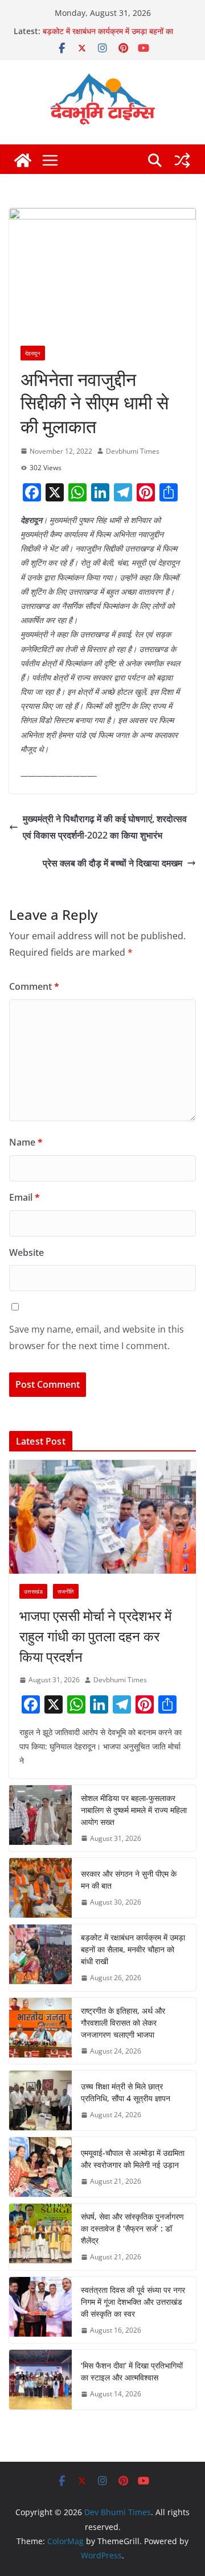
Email (24, 1197)
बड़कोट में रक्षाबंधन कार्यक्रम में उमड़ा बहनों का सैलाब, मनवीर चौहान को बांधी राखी (108, 37)
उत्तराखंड (33, 1591)
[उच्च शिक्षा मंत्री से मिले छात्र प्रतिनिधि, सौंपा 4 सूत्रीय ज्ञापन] (40, 2100)
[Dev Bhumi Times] (23, 160)
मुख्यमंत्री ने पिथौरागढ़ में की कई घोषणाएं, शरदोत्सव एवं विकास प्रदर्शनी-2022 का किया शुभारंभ (105, 827)
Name (26, 1142)
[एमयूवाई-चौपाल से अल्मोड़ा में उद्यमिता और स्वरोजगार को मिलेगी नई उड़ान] (40, 2167)
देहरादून (33, 353)
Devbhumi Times (133, 451)
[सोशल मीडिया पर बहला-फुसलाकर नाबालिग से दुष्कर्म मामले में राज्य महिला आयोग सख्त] (40, 1818)
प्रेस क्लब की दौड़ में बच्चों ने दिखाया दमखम (112, 863)
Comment (34, 986)
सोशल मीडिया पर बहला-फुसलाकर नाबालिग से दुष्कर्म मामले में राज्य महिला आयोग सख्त (134, 1810)
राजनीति (66, 1591)
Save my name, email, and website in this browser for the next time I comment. (97, 1337)
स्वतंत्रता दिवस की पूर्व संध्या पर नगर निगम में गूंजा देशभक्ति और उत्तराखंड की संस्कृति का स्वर (133, 2302)
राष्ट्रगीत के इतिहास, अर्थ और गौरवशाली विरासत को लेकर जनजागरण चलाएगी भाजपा (123, 2023)
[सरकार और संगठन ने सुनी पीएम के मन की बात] (40, 1888)
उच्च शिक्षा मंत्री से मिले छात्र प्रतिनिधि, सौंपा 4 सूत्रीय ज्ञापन (126, 2092)
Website (26, 1252)
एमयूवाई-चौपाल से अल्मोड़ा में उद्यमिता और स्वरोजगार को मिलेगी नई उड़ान (133, 2159)
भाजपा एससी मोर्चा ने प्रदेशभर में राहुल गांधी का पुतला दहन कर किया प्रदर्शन (95, 1636)
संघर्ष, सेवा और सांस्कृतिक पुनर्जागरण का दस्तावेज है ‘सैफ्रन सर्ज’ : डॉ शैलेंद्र (132, 2228)
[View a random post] (182, 160)
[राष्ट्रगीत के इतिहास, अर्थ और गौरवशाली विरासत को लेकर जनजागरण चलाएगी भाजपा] (40, 2031)
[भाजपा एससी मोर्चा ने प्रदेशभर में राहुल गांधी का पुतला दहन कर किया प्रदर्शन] (102, 1517)
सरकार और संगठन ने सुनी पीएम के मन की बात (129, 1880)
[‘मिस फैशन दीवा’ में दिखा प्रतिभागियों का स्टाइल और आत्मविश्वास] (40, 2380)
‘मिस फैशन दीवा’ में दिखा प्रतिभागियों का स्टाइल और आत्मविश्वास (132, 2371)
